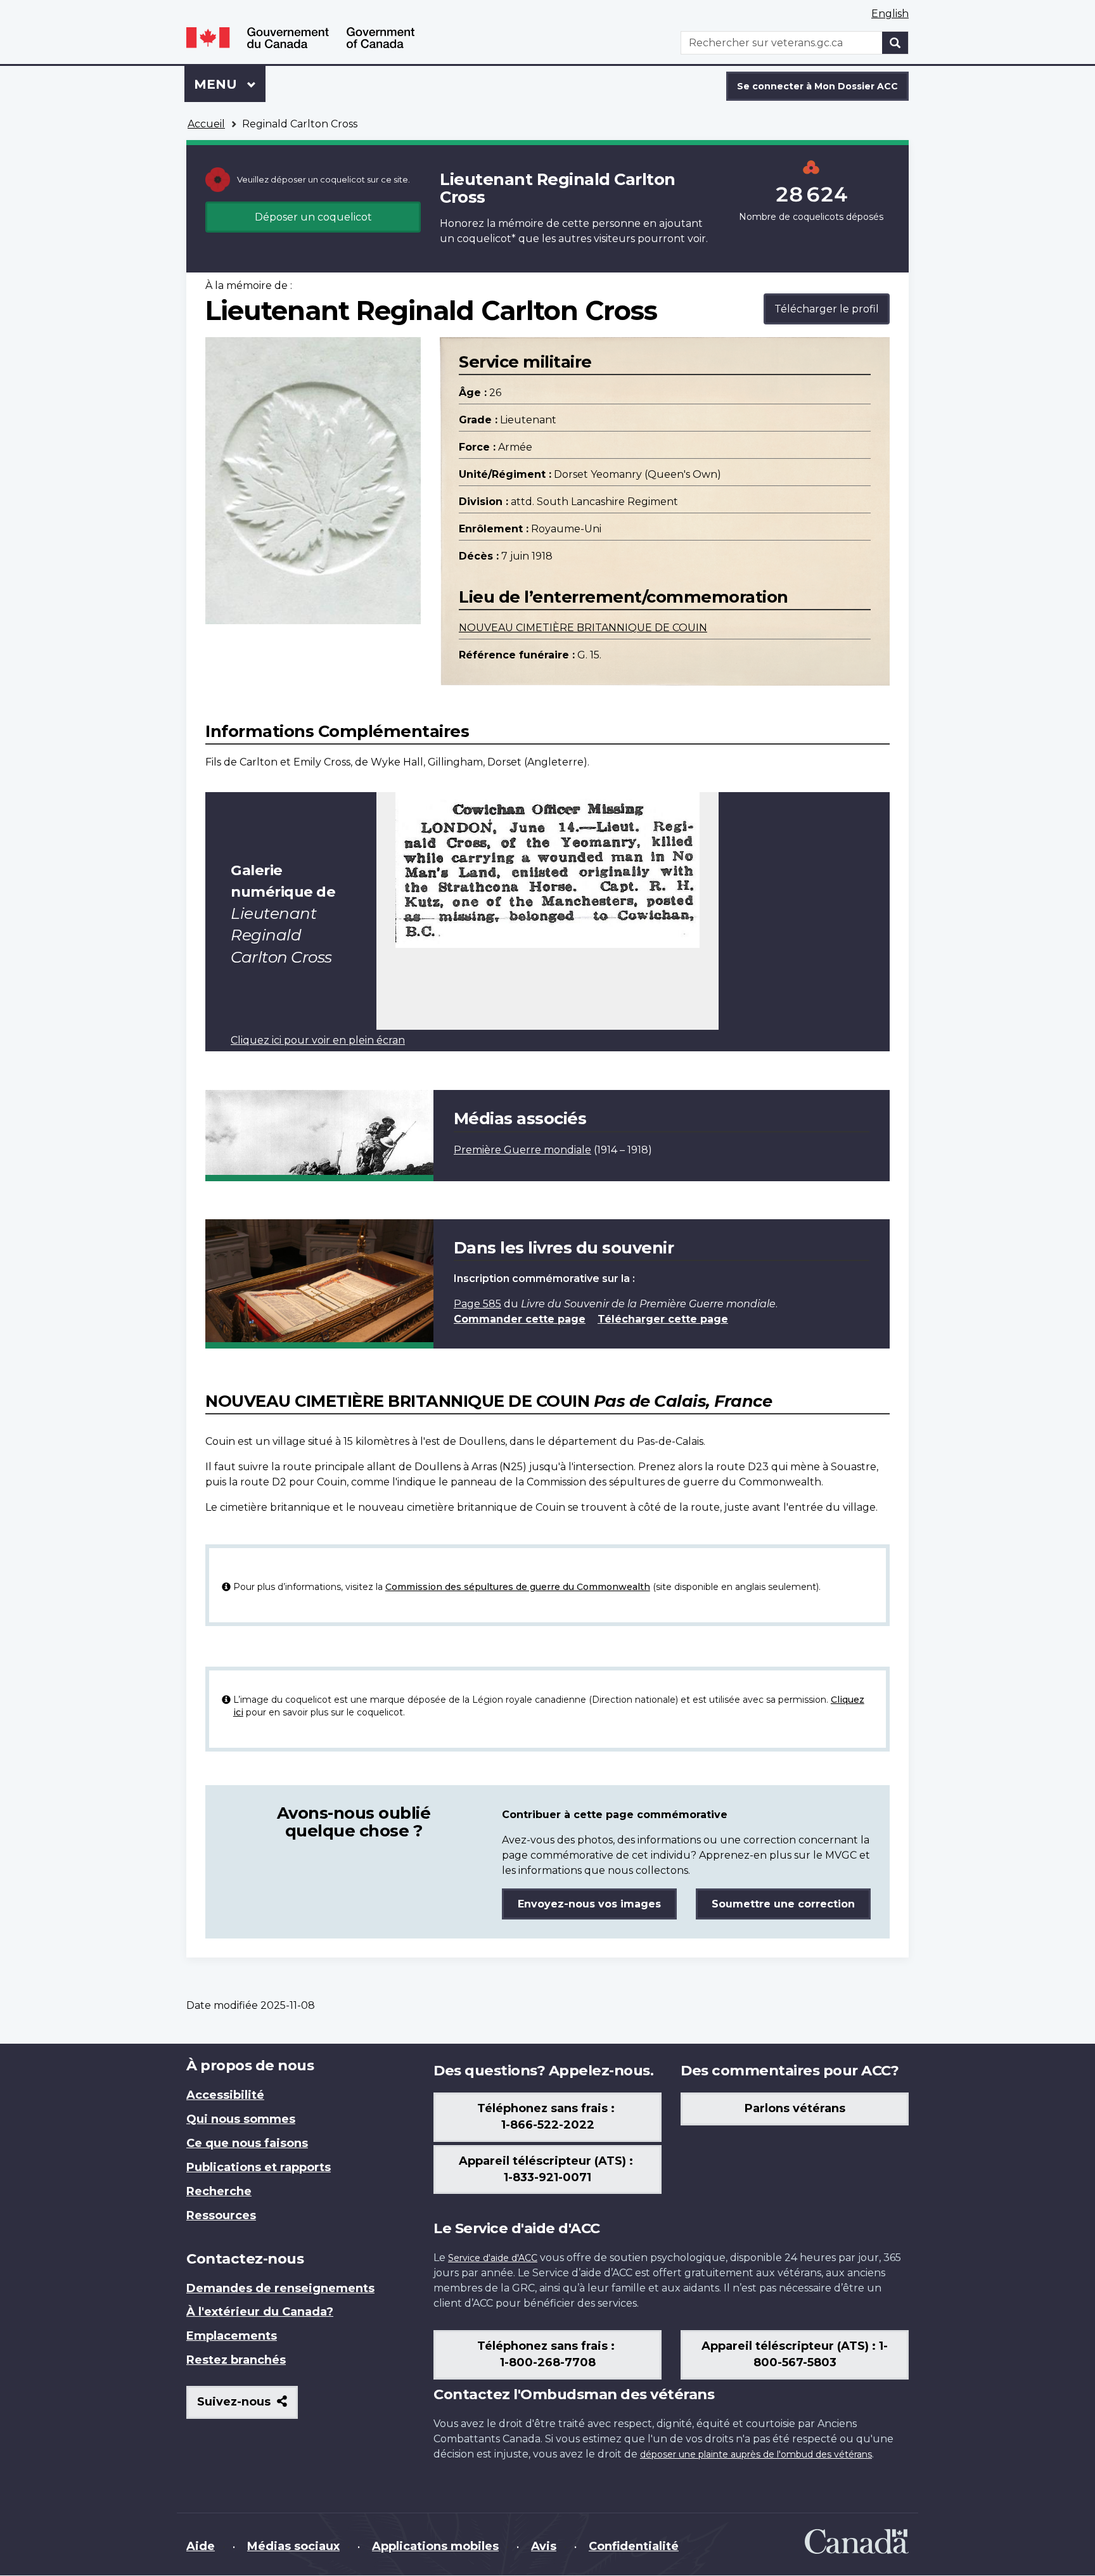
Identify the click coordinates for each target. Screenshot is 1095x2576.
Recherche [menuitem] (219, 2191)
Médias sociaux (293, 2546)
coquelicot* (486, 239)
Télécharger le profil (827, 309)
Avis (544, 2546)
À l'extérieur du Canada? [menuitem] (260, 2312)
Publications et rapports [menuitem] (259, 2167)
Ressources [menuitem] (221, 2215)
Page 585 (477, 1304)
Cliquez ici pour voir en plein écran (318, 1040)
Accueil (206, 124)
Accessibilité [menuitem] (225, 2095)
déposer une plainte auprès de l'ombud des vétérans (756, 2454)
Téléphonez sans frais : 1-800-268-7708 (547, 2354)
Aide (201, 2546)
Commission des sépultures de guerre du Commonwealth (518, 1587)
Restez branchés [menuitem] (236, 2360)
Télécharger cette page (663, 1319)
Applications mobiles (435, 2546)
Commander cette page (520, 1319)
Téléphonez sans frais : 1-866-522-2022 (547, 2117)
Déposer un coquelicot (313, 217)
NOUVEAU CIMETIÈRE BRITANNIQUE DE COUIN (583, 628)
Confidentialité (634, 2546)
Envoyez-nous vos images (589, 1904)
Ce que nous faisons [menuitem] (247, 2143)
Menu (230, 84)
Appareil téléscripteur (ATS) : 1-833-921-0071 (547, 2169)
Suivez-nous (247, 2406)
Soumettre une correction (783, 1904)
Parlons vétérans (795, 2108)
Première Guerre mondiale (522, 1150)
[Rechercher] (895, 43)
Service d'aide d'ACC (493, 2258)
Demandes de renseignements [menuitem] (280, 2288)
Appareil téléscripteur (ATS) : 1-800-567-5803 (795, 2354)
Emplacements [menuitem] (232, 2336)
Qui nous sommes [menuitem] (241, 2119)
